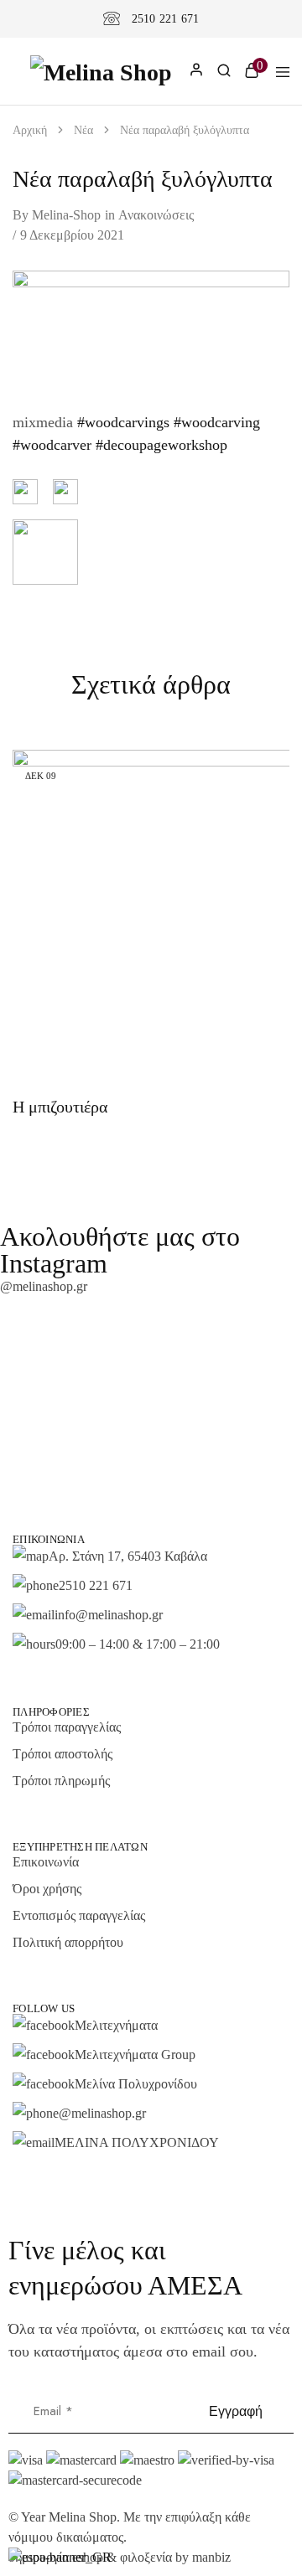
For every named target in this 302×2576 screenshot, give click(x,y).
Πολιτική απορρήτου (68, 1942)
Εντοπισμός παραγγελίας (79, 1915)
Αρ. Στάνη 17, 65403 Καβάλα (128, 1556)
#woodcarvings (121, 422)
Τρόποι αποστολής (62, 1754)
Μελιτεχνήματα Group (135, 2055)
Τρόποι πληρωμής (61, 1781)
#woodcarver (52, 445)
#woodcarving (215, 422)
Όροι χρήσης (47, 1889)
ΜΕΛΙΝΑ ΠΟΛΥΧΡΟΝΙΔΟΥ (137, 2142)
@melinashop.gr (44, 1286)
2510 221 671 (166, 19)
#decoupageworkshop (159, 445)
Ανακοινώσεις (156, 215)
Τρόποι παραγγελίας (67, 1727)
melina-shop (66, 215)
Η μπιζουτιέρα (60, 1107)
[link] (224, 73)
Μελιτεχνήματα (116, 2025)
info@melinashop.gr (109, 1615)
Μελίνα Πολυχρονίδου (136, 2084)
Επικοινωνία (46, 1862)
